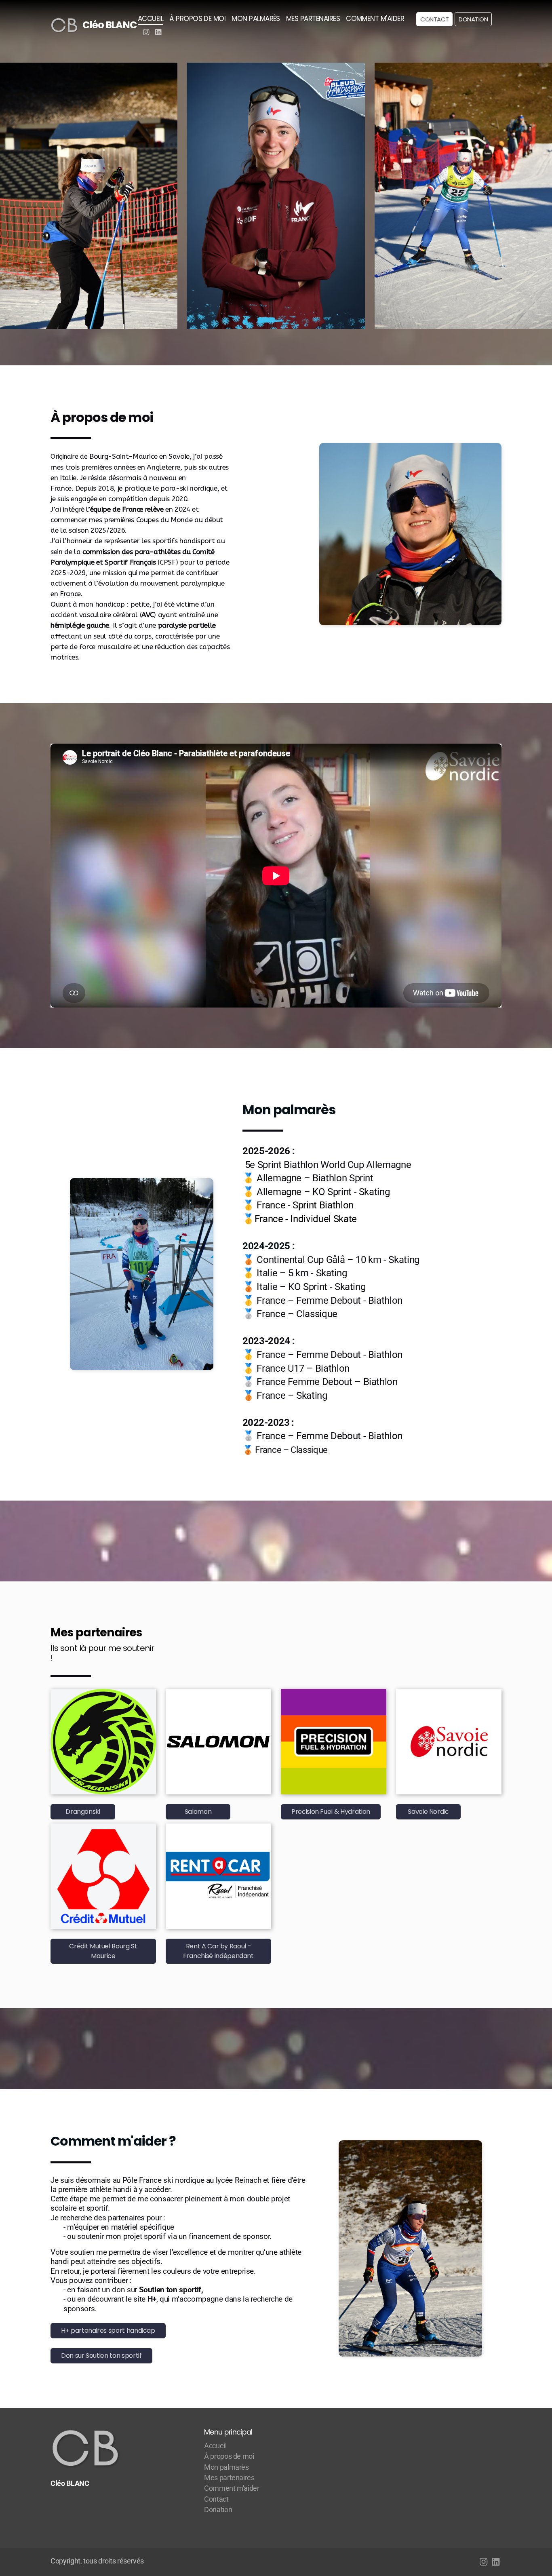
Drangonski (83, 1812)
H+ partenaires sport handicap (108, 2330)
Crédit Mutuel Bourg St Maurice (103, 1951)
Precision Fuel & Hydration (331, 1812)
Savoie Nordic (428, 1812)
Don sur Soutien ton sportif (101, 2356)
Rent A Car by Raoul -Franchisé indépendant (218, 1951)
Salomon (198, 1812)
